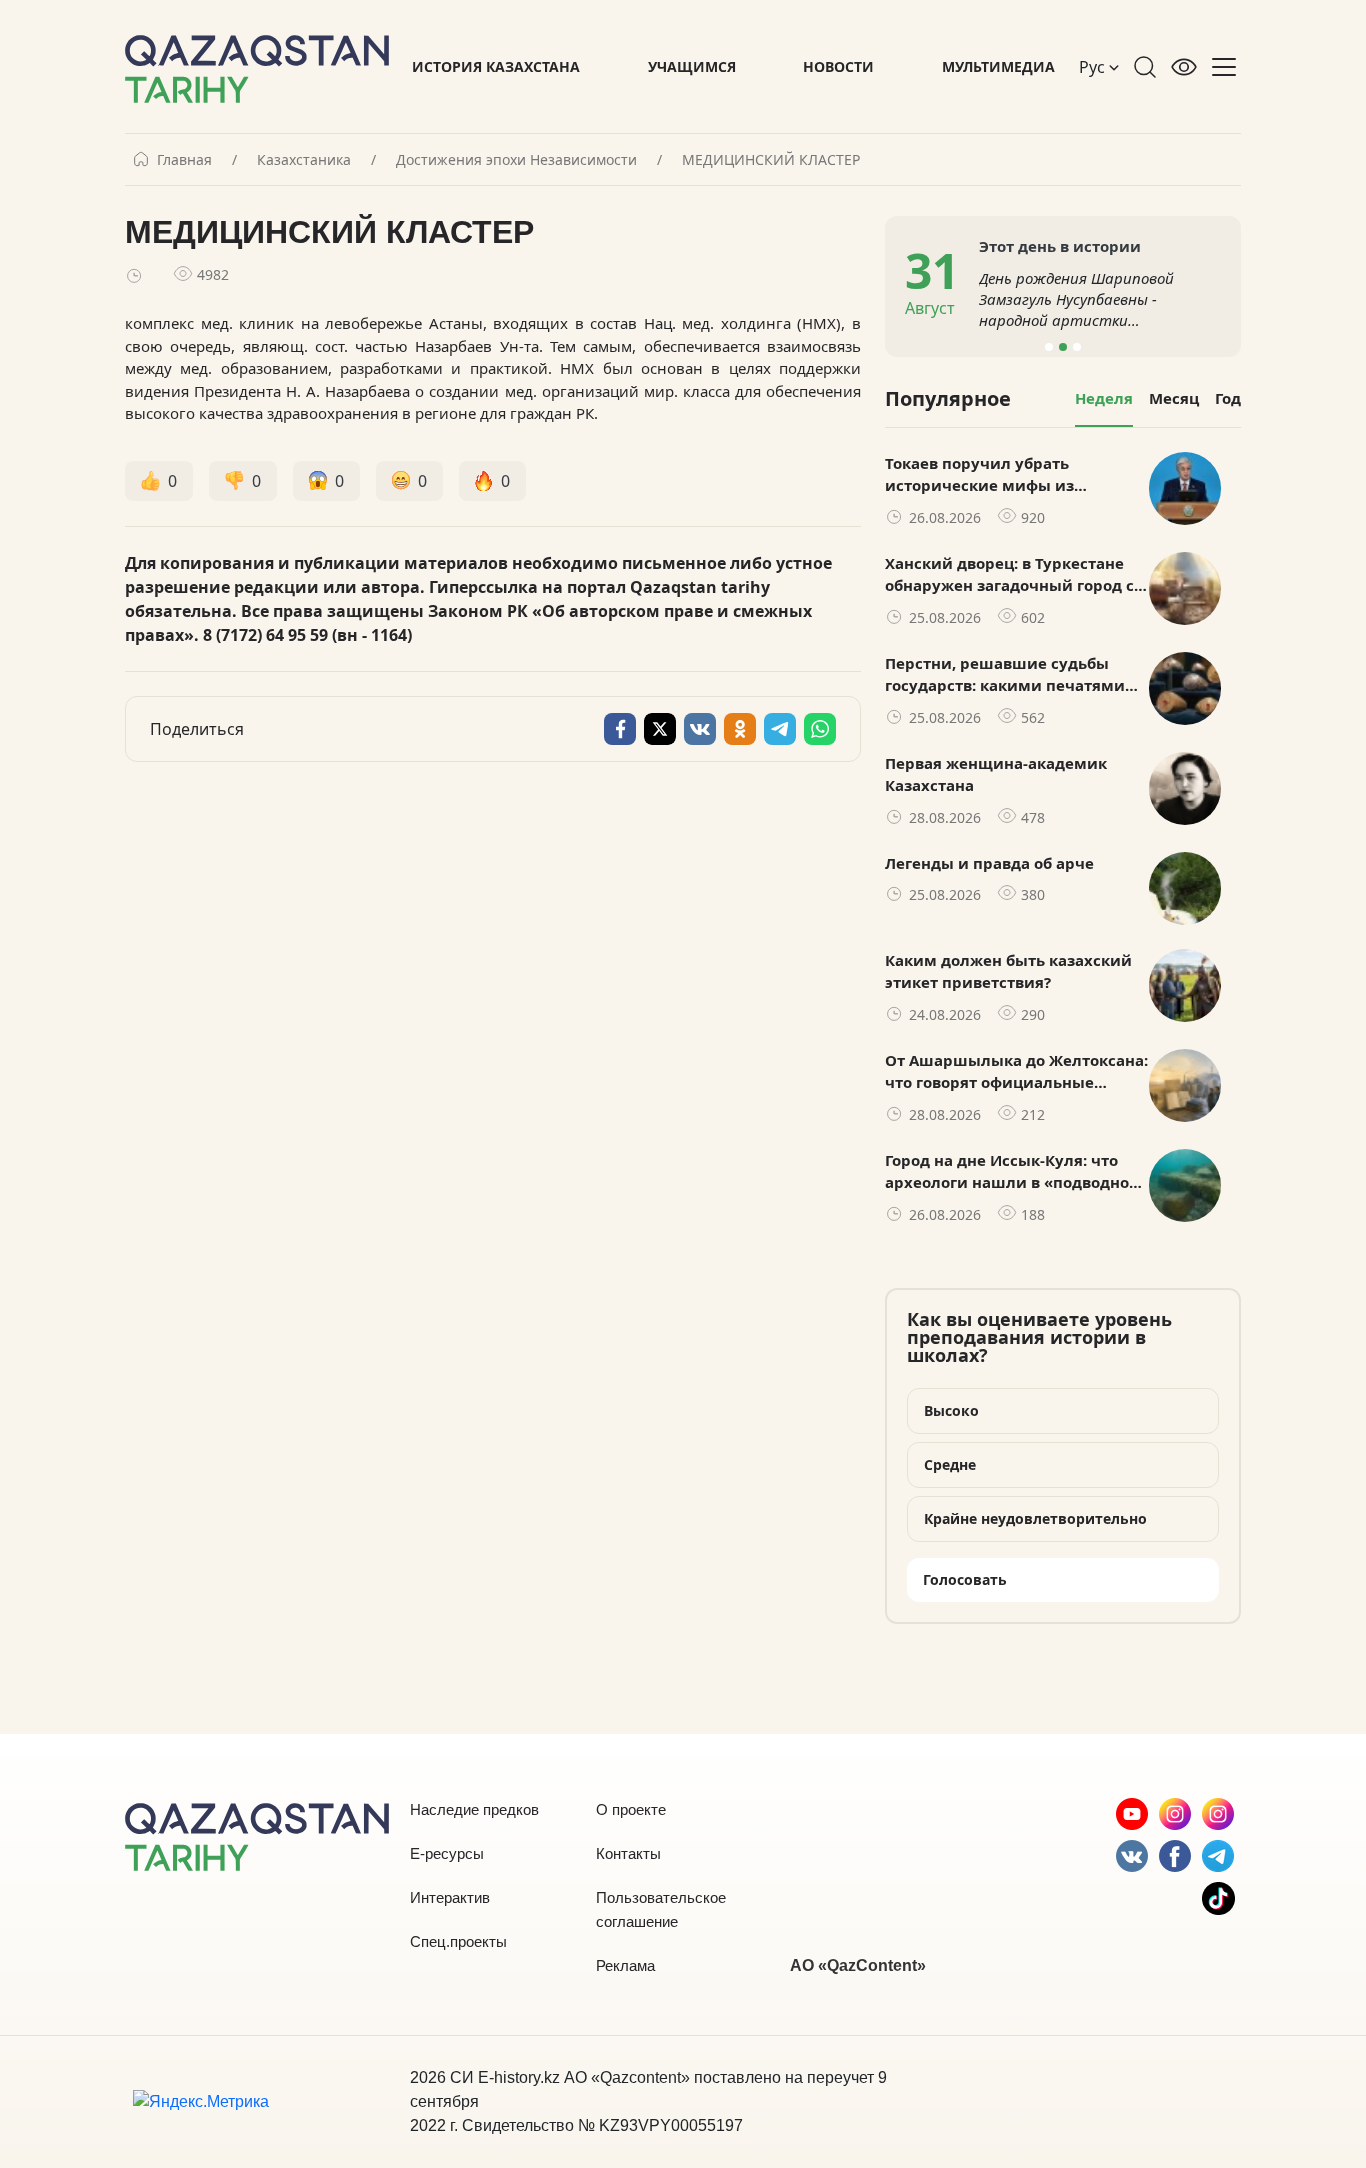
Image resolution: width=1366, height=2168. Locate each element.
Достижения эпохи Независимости (516, 160)
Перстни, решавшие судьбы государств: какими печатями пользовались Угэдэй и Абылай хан (1010, 675)
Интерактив (450, 1897)
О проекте (631, 1809)
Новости (838, 66)
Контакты (628, 1853)
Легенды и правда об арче (989, 863)
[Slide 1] (1049, 347)
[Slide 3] (1077, 347)
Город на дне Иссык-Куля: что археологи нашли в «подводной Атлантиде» (1012, 1172)
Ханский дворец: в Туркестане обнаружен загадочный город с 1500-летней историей (1009, 575)
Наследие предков (474, 1809)
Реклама (625, 1965)
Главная (184, 160)
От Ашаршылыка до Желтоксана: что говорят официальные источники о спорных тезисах (1016, 1072)
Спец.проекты (458, 1941)
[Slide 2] (1063, 347)
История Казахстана (496, 66)
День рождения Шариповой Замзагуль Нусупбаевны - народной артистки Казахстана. (1076, 299)
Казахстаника (304, 160)
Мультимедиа (998, 66)
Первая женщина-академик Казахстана (996, 774)
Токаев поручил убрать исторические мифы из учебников (979, 475)
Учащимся (692, 66)
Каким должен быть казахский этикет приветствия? (1008, 971)
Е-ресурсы (447, 1853)
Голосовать (965, 1579)
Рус (1094, 67)
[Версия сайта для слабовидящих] (1184, 67)
